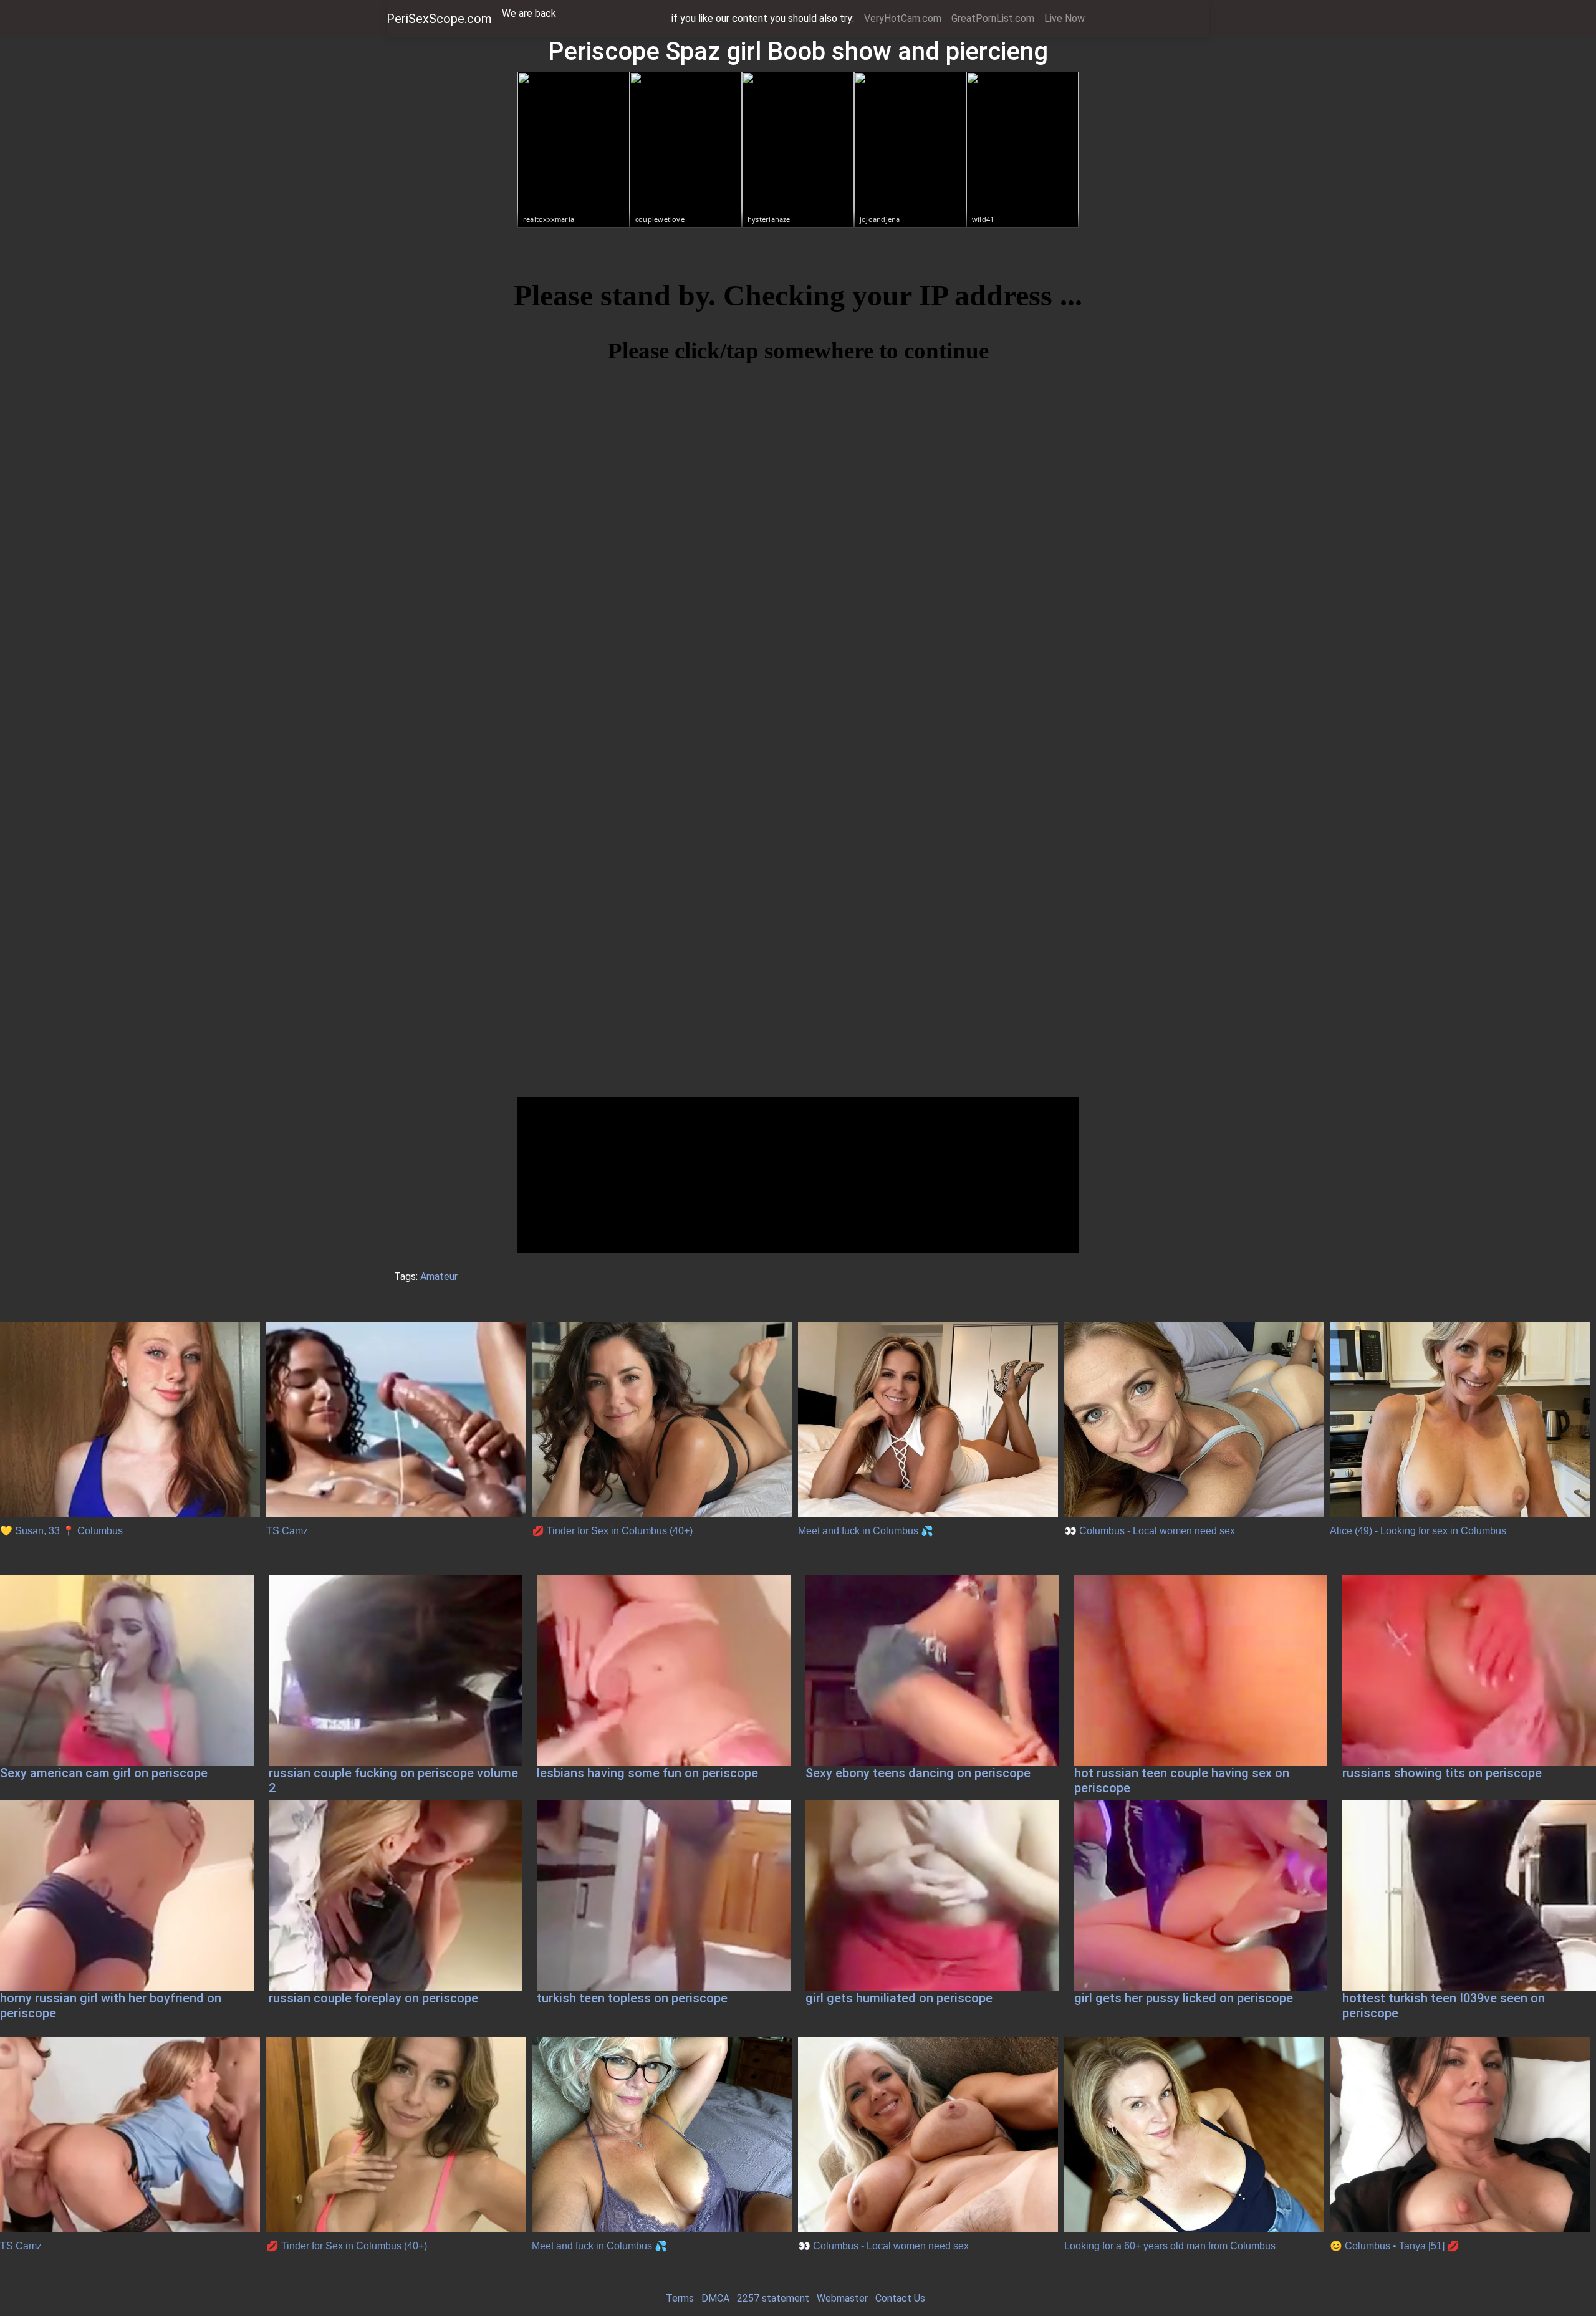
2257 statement (773, 2298)
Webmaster (842, 2298)
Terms (680, 2298)
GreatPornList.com (993, 18)
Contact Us (900, 2298)
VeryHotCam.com (903, 18)
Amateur (439, 1276)
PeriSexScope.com (439, 19)
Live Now (1065, 18)
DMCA (715, 2298)
